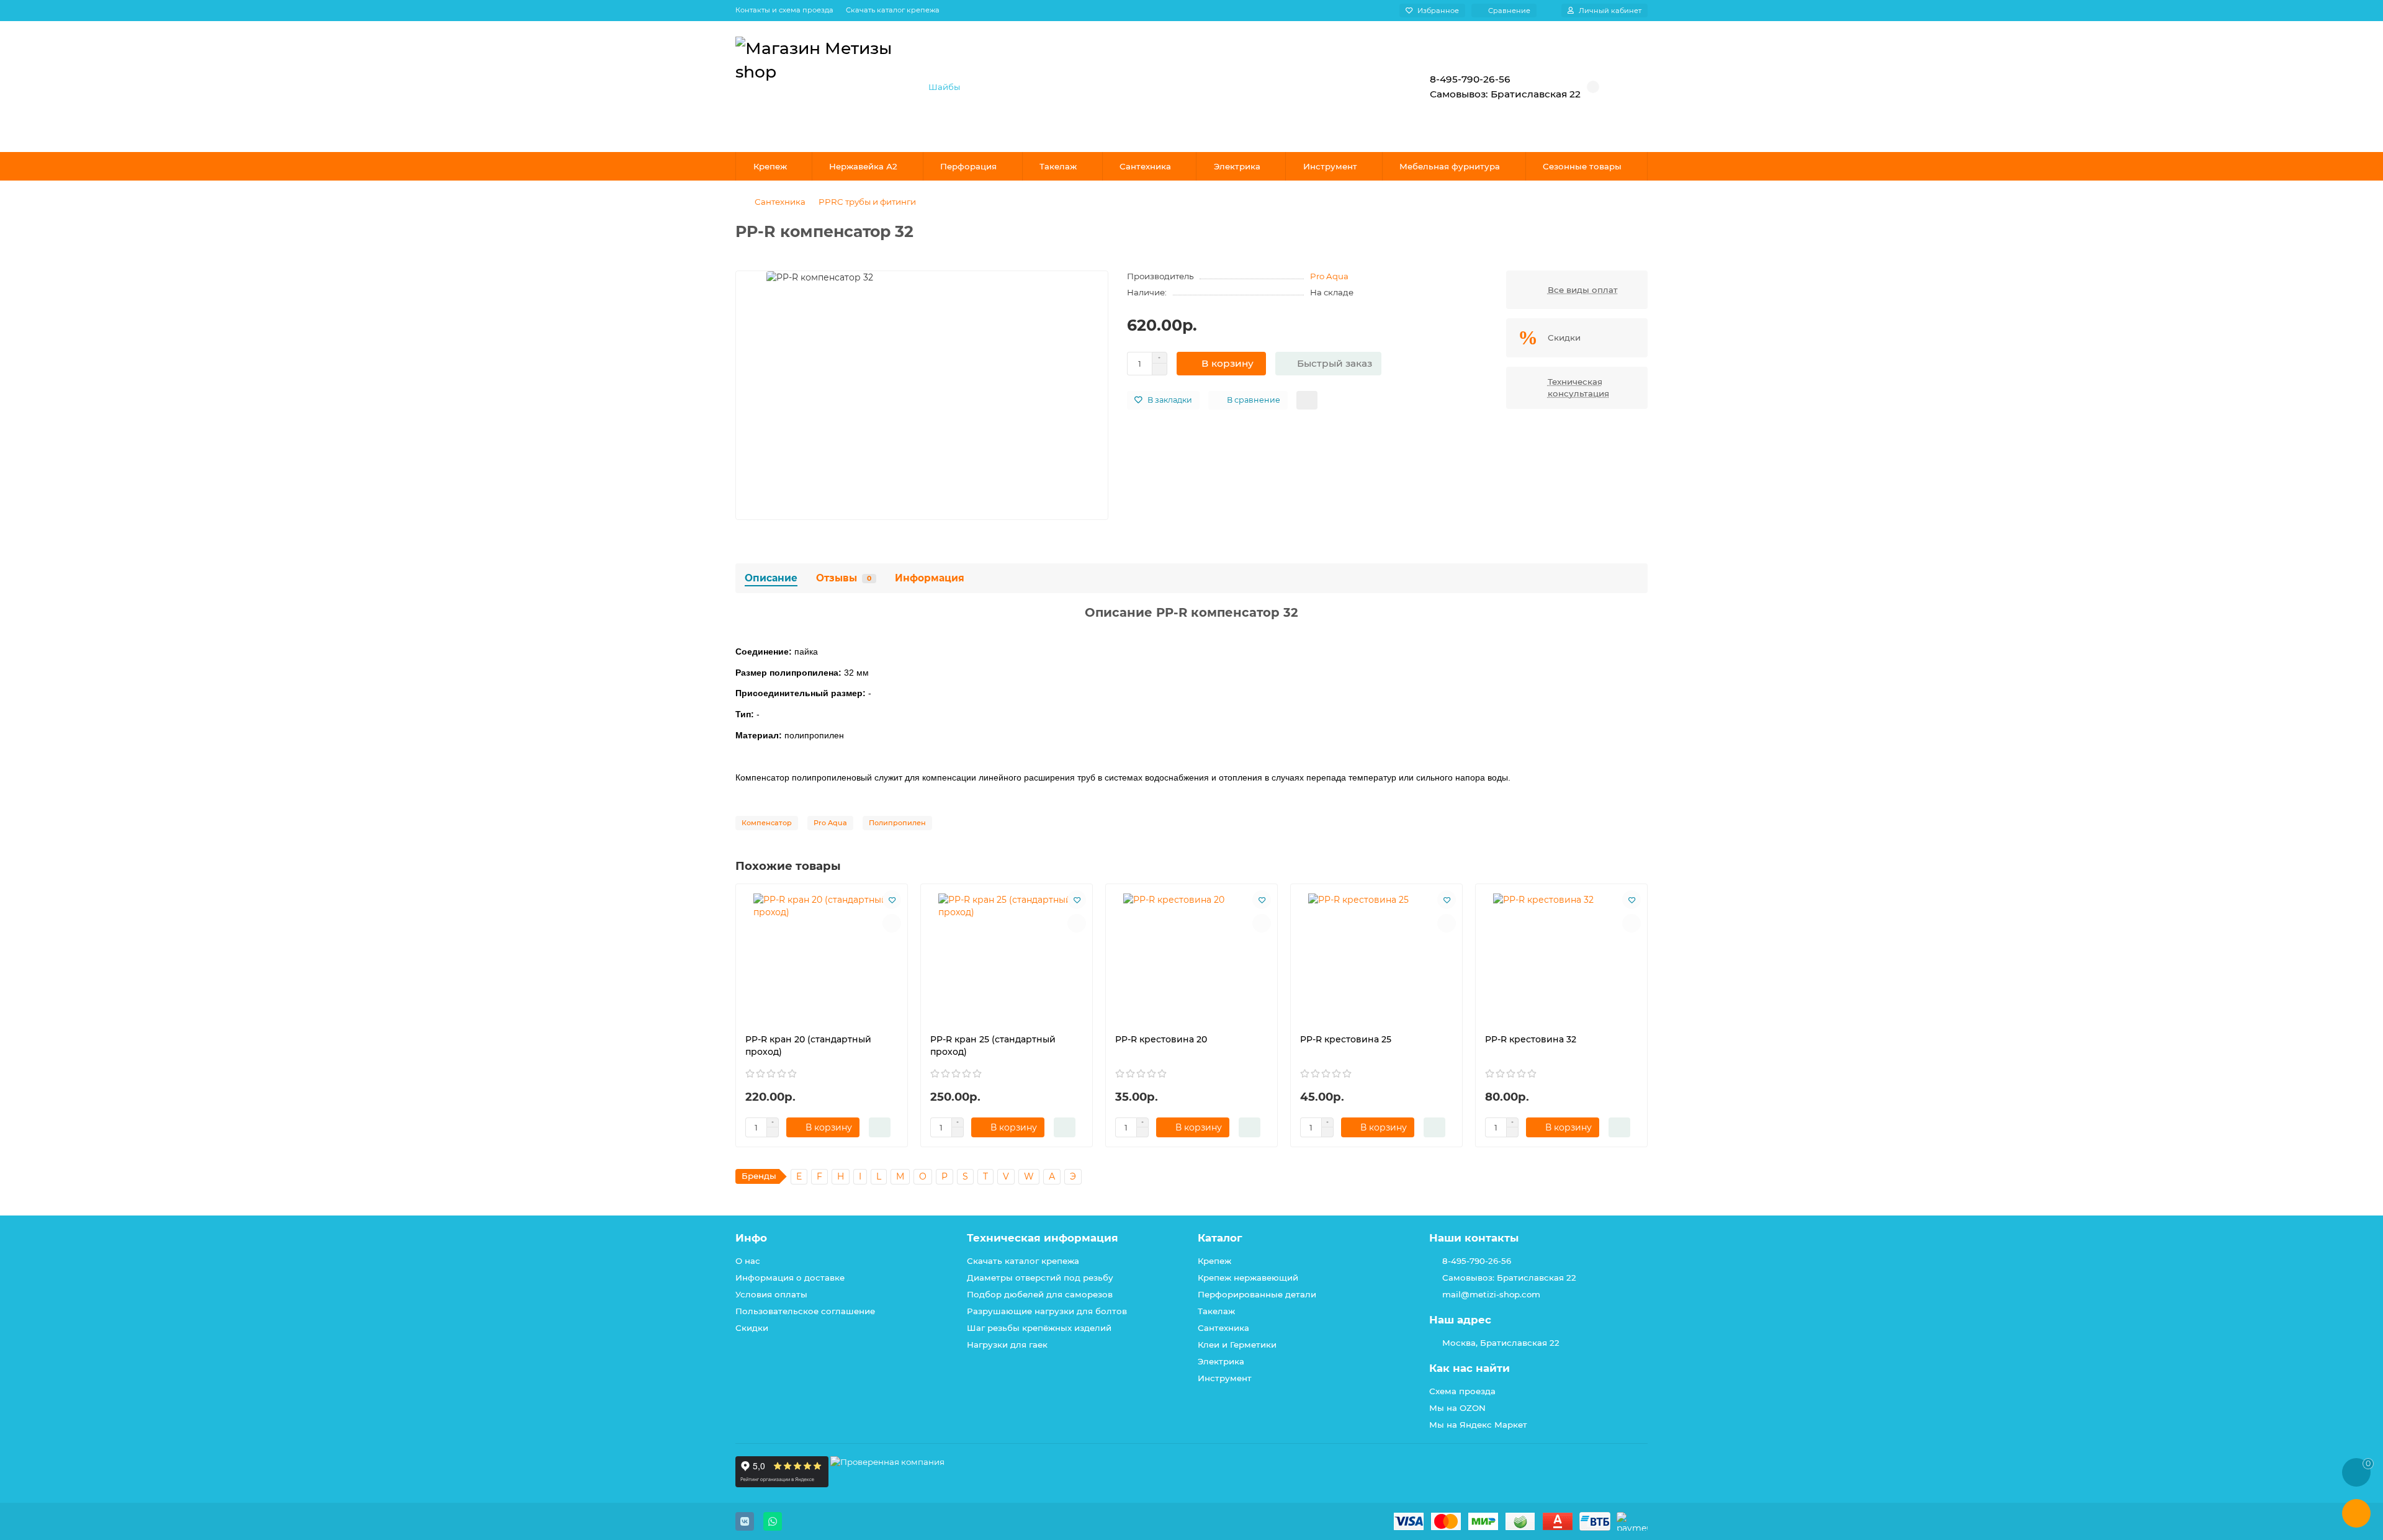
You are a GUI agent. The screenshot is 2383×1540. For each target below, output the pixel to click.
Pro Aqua (1329, 276)
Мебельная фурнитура (1450, 166)
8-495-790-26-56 (1477, 1261)
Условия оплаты (771, 1294)
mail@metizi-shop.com (1491, 1294)
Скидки (752, 1328)
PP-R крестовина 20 (1161, 1039)
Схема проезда (1462, 1391)
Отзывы (844, 578)
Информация (930, 578)
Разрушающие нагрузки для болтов (1047, 1311)
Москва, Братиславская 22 (1501, 1343)
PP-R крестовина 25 (1346, 1039)
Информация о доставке (790, 1278)
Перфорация (968, 166)
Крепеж (770, 166)
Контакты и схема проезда (784, 10)
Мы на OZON (1457, 1408)
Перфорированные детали (1257, 1294)
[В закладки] (892, 900)
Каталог (1220, 1238)
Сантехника (1145, 166)
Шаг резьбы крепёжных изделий (1039, 1328)
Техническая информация (1043, 1238)
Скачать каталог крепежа (893, 10)
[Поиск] (1368, 87)
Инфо (751, 1238)
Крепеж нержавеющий (1248, 1278)
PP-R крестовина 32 (1531, 1039)
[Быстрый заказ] (880, 1127)
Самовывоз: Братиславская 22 (1509, 1278)
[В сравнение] (892, 923)
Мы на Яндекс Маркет (1478, 1425)
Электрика (1237, 166)
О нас (748, 1261)
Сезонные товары (1582, 166)
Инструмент (1330, 166)
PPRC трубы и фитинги (867, 202)
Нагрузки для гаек (1007, 1345)
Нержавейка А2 (863, 166)
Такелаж (1058, 166)
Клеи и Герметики (1237, 1345)
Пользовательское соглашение (805, 1311)
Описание (771, 578)
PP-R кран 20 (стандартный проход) (808, 1045)
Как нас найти (1470, 1368)
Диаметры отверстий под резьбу (1040, 1278)
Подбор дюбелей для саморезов (1040, 1294)
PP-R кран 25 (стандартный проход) (993, 1045)
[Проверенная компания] (887, 1484)
